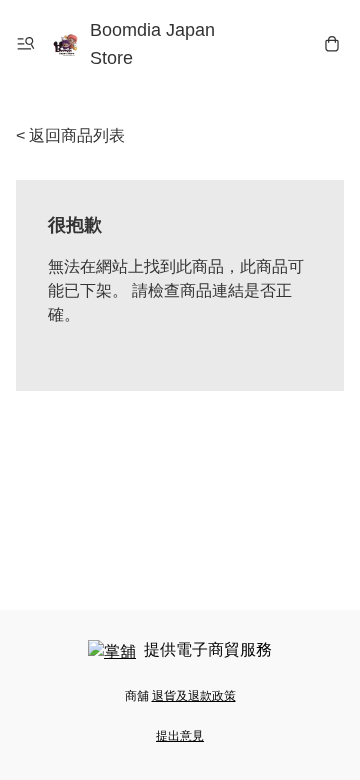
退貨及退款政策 (194, 696)
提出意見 (180, 736)
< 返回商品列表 (70, 135)
